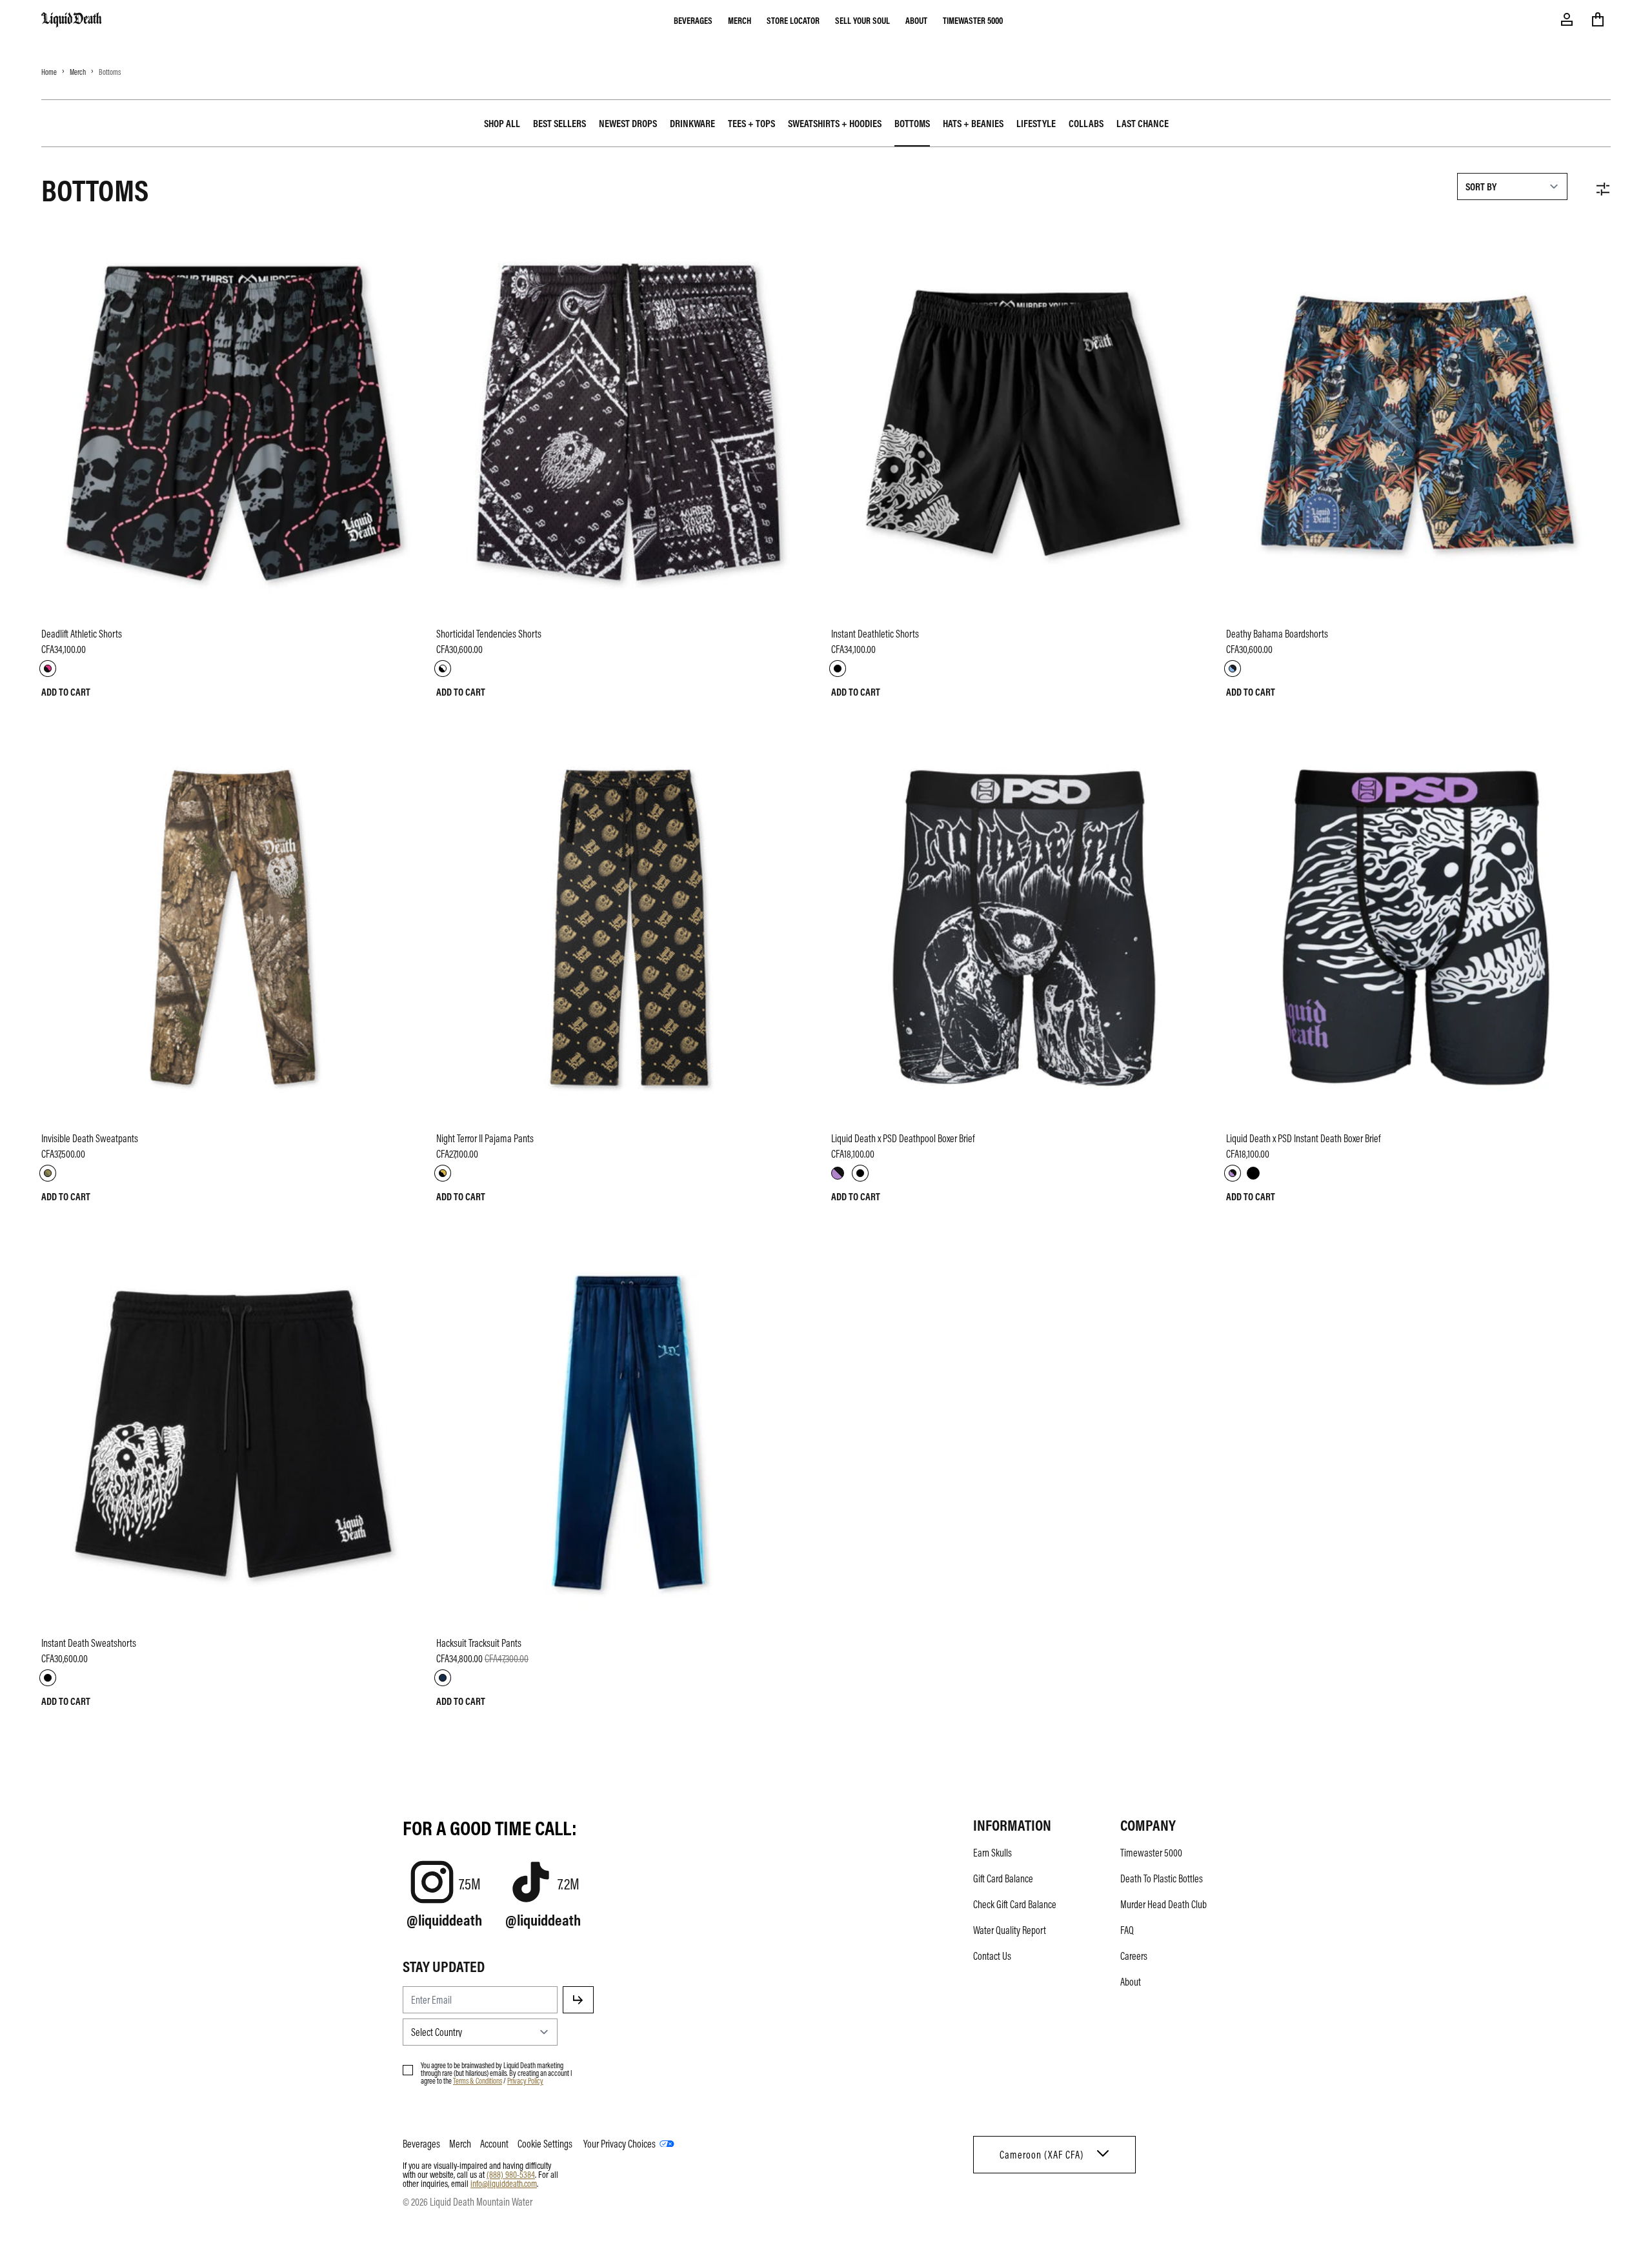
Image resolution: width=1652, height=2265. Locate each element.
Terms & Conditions (478, 2080)
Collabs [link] (1086, 123)
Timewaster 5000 (973, 20)
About (916, 20)
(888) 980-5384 (511, 2174)
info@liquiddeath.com (504, 2183)
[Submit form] (578, 2000)
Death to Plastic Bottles (1162, 1878)
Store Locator (793, 20)
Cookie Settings (545, 2144)
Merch (740, 20)
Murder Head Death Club (1163, 1904)
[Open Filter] (1603, 189)
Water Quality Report (1010, 1930)
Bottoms (110, 72)
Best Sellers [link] (559, 123)
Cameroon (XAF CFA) (1042, 2155)
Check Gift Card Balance (1015, 1904)
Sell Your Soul (862, 20)
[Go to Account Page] (1567, 19)
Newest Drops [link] (628, 123)
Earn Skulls (992, 1853)
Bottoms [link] (912, 123)
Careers (1134, 1956)
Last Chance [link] (1143, 123)
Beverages (693, 20)
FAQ (1127, 1930)
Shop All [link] (502, 123)
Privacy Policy (525, 2080)
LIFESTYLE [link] (1036, 123)
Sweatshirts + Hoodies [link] (835, 123)
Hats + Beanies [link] (973, 123)
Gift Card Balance (1003, 1878)
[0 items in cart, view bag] (1598, 19)
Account (494, 2144)
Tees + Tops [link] (751, 123)
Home (49, 72)
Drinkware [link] (692, 123)
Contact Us (992, 1956)
